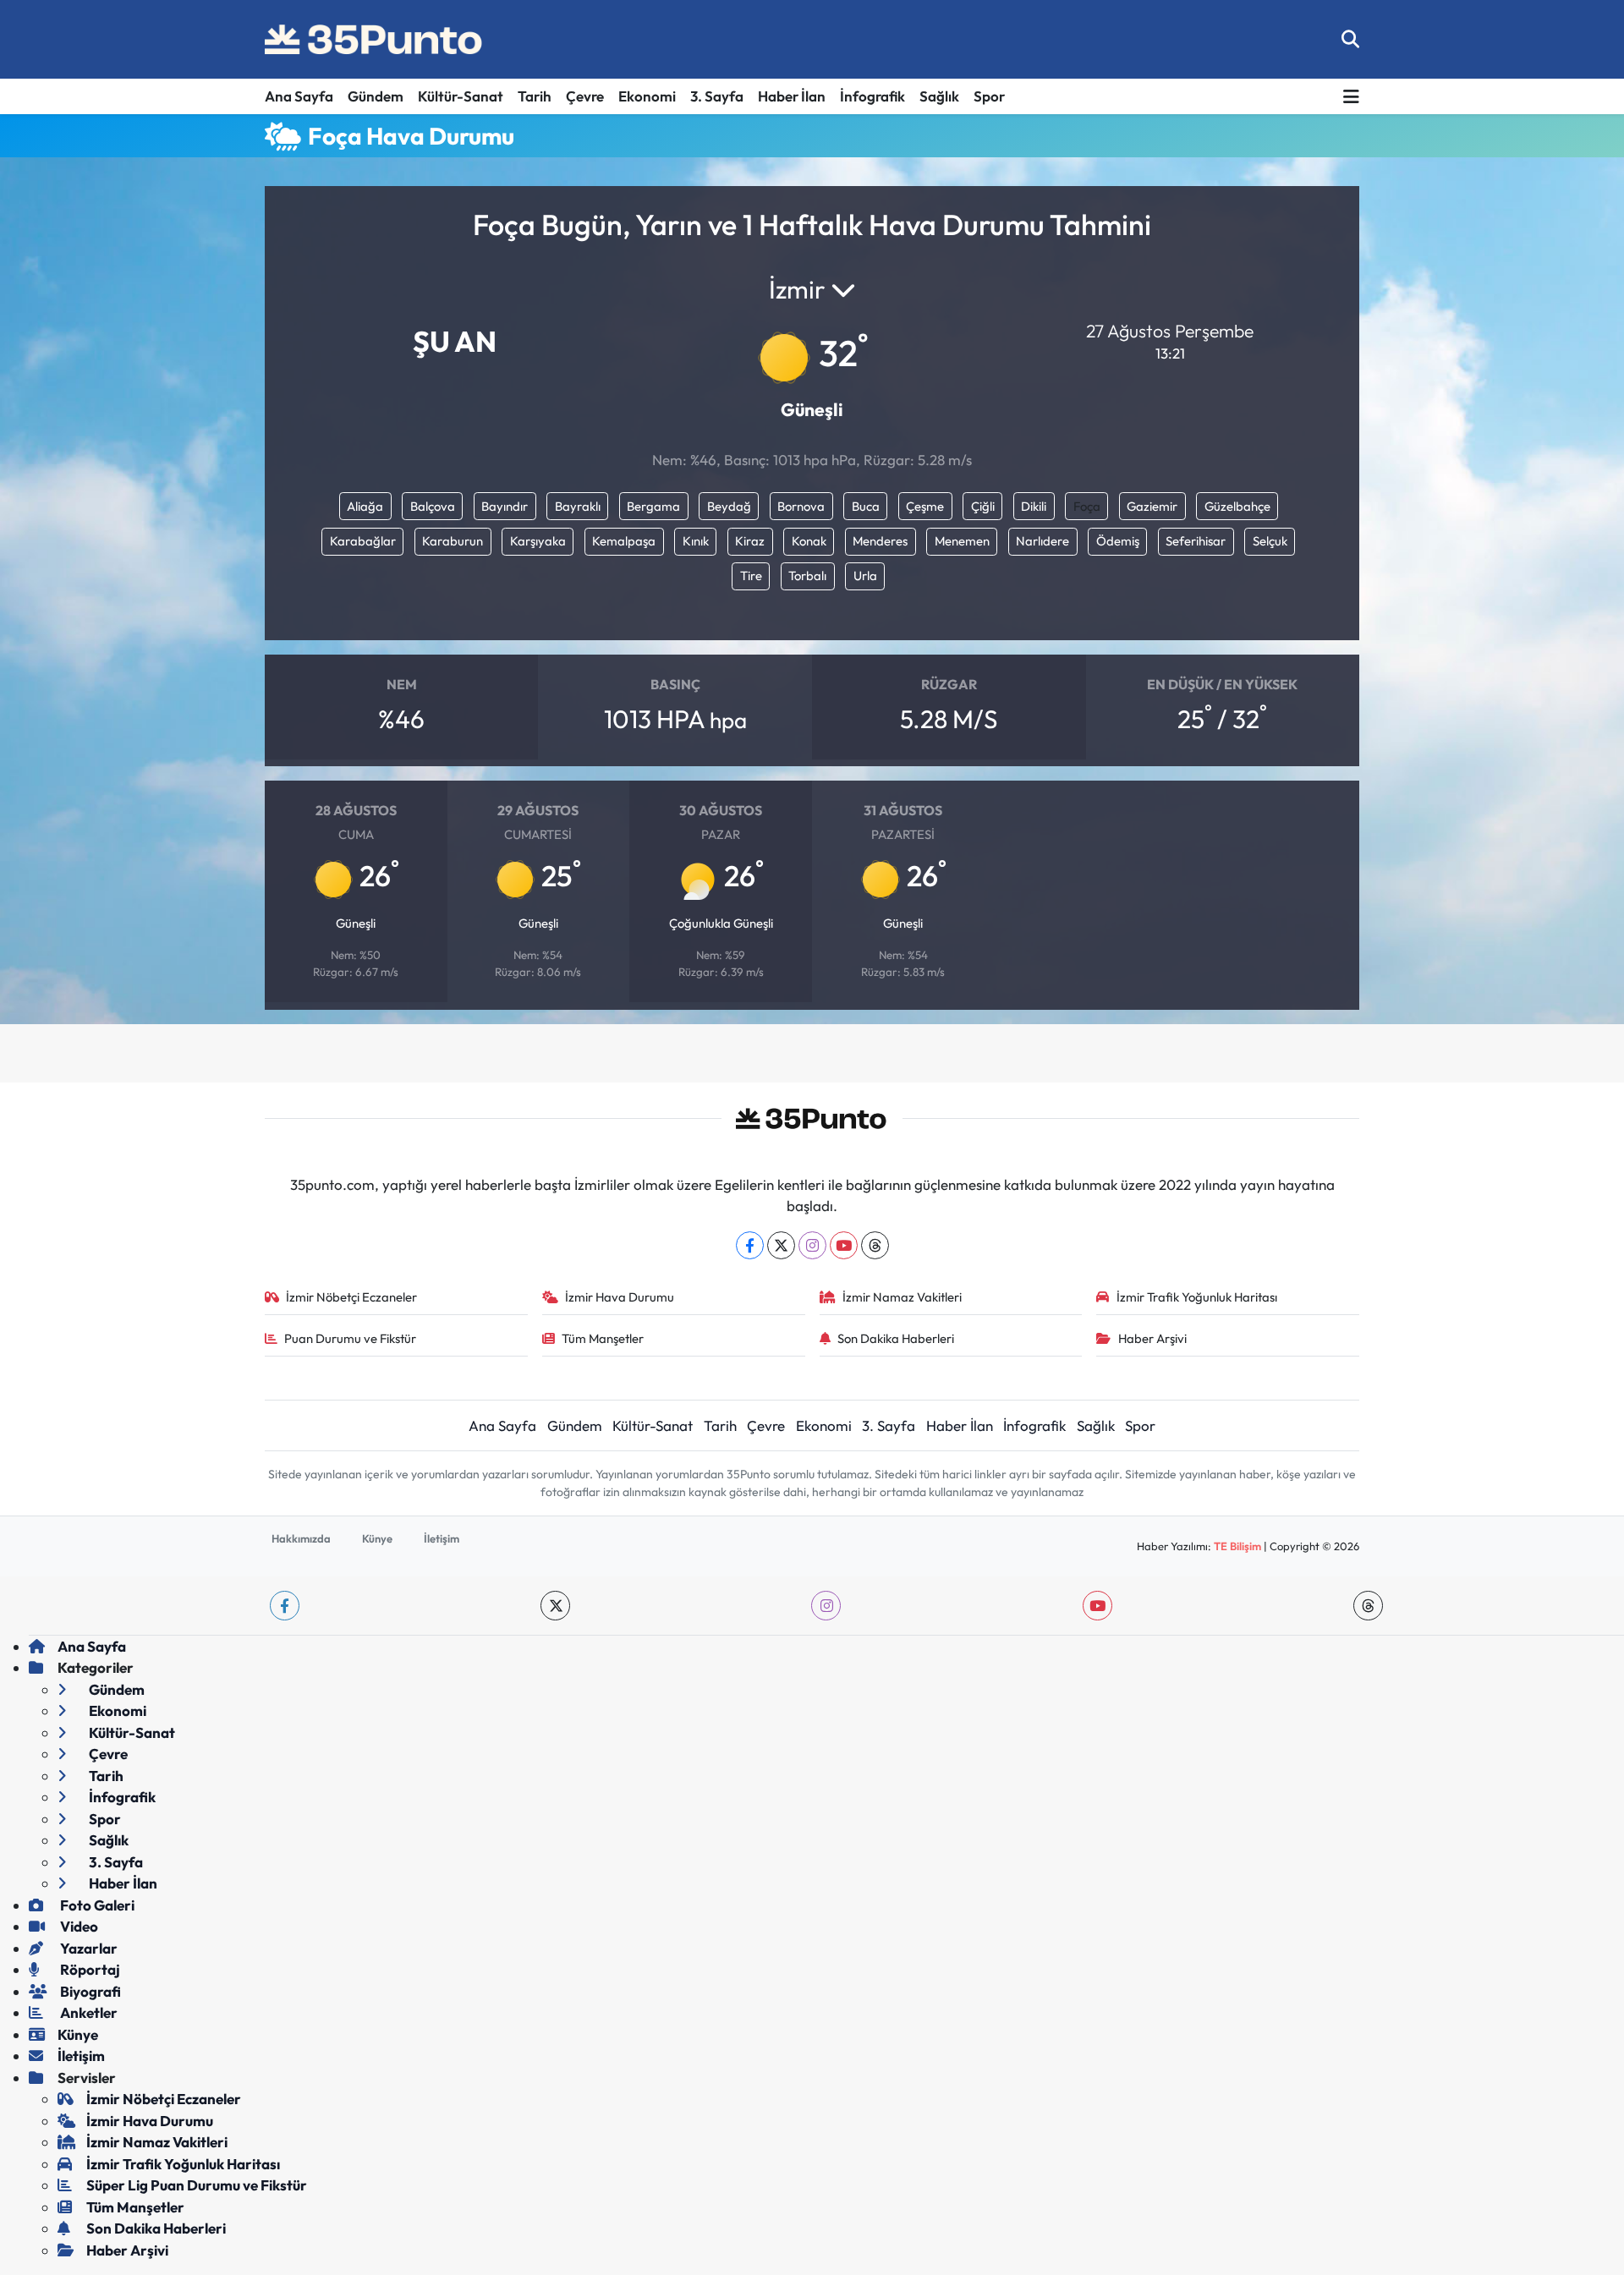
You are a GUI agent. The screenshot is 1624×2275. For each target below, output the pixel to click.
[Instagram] (812, 1245)
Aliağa (365, 506)
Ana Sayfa (299, 96)
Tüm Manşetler (603, 1338)
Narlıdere (1042, 541)
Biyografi (89, 1991)
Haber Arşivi (1152, 1338)
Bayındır (505, 506)
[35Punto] (375, 40)
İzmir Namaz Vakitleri (902, 1297)
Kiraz (750, 541)
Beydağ (729, 506)
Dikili (1034, 506)
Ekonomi (647, 96)
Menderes (880, 541)
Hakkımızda (301, 1538)
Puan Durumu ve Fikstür (350, 1338)
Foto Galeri (96, 1905)
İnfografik (872, 96)
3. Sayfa (717, 96)
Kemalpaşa (624, 541)
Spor (989, 96)
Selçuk (1270, 541)
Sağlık (939, 96)
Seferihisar (1196, 541)
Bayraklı (578, 506)
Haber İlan (792, 96)
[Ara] (1350, 39)
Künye (377, 1538)
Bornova (801, 506)
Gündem (376, 96)
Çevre (585, 96)
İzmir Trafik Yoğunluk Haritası (1197, 1297)
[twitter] (555, 1606)
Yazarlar (88, 1948)
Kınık (696, 541)
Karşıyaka (538, 541)
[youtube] (1097, 1606)
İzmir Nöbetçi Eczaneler (351, 1297)
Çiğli (983, 506)
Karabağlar (363, 541)
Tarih (535, 96)
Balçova (433, 506)
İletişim (442, 1538)
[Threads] (875, 1245)
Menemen (962, 541)
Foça (1087, 506)
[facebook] (285, 1606)
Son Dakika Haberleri (896, 1338)
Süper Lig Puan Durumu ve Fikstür (197, 2185)
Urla (865, 576)
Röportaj (89, 1969)
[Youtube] (844, 1245)
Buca (866, 506)
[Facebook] (750, 1245)
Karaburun (453, 541)
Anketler (88, 2012)
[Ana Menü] (1351, 97)
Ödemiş (1118, 541)
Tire (751, 576)
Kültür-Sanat (461, 96)
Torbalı (807, 576)
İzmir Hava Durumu (620, 1297)
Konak (809, 541)
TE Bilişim (1237, 1546)
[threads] (1368, 1606)
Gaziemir (1152, 506)
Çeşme (925, 506)
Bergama (653, 506)
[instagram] (826, 1606)
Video (78, 1926)
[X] (781, 1245)
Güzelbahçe (1237, 506)
